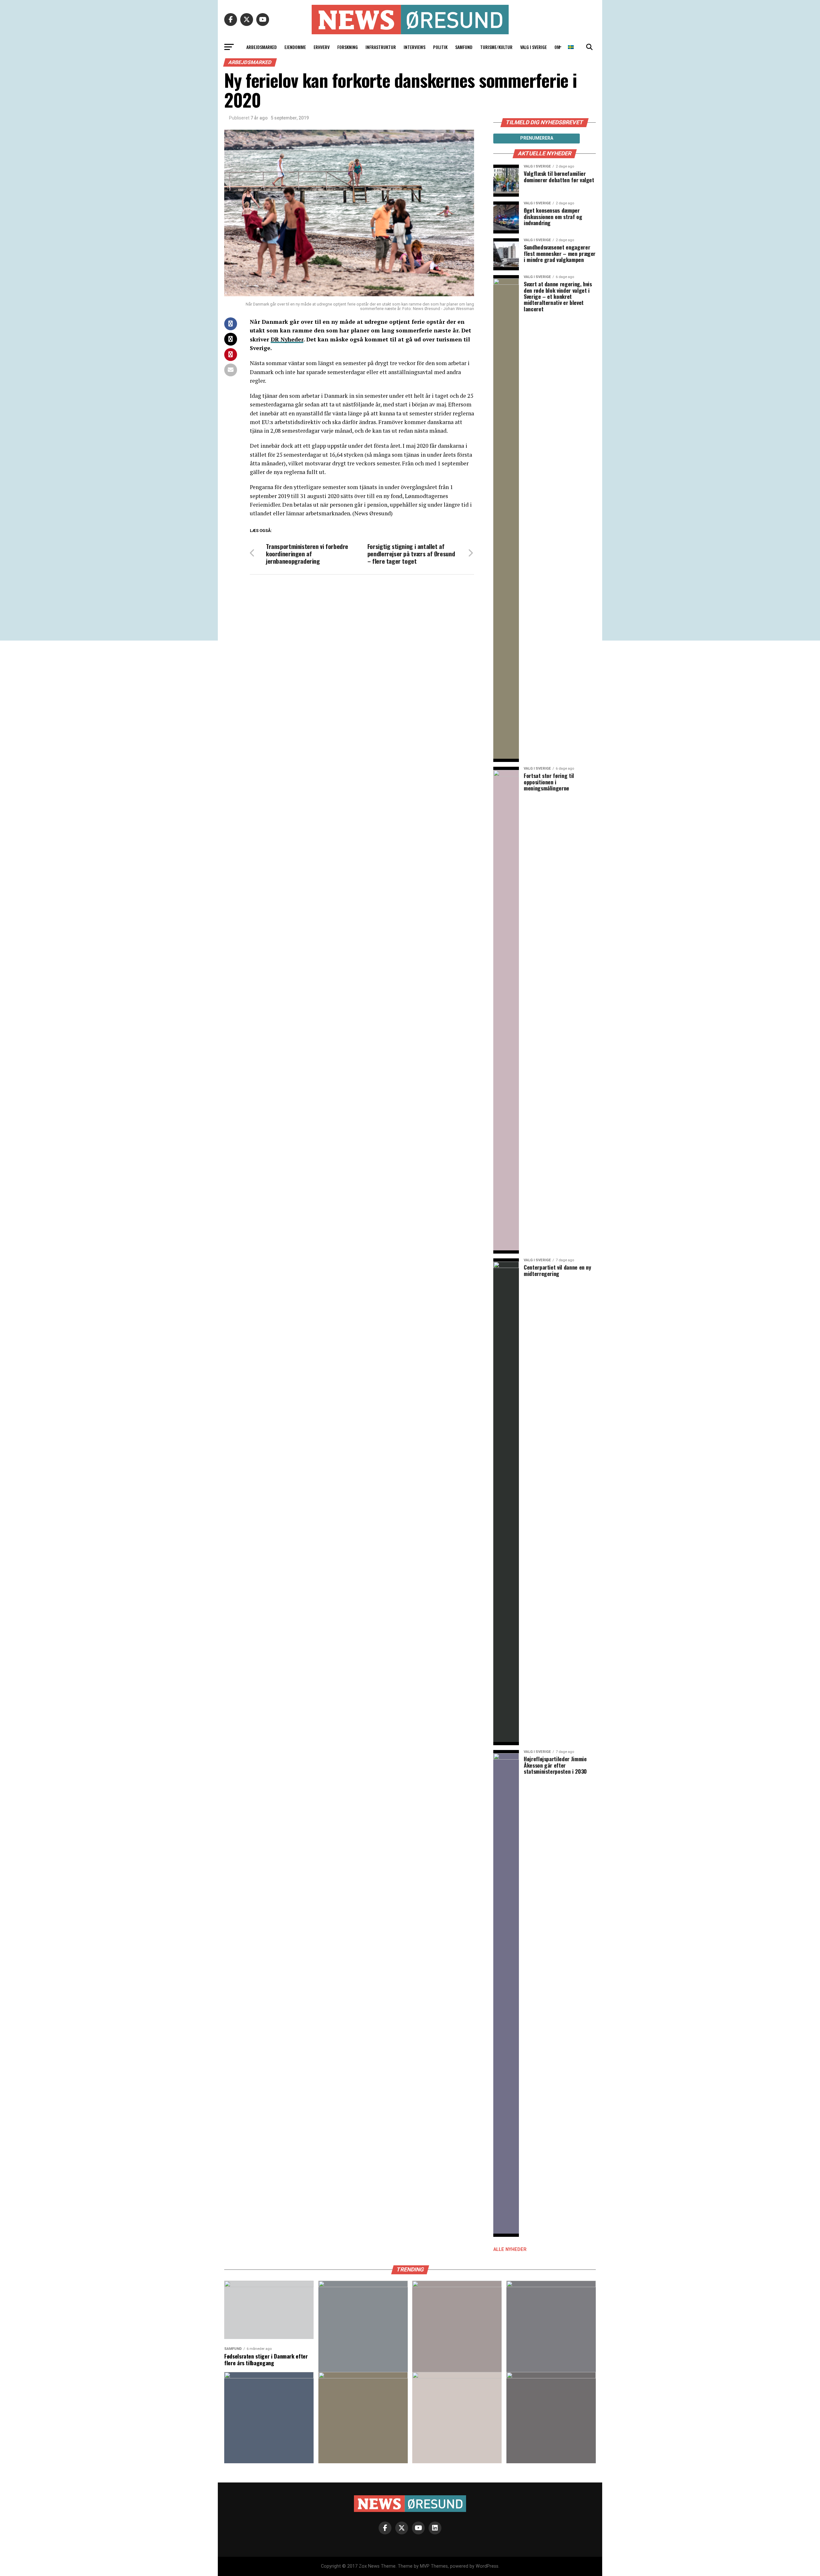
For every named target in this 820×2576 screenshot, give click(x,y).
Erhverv (322, 47)
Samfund (464, 47)
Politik (440, 47)
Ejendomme (295, 47)
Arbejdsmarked (262, 47)
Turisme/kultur (496, 47)
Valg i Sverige (533, 47)
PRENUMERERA (537, 138)
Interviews (414, 47)
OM (557, 47)
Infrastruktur (381, 47)
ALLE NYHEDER (510, 2249)
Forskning (348, 47)
